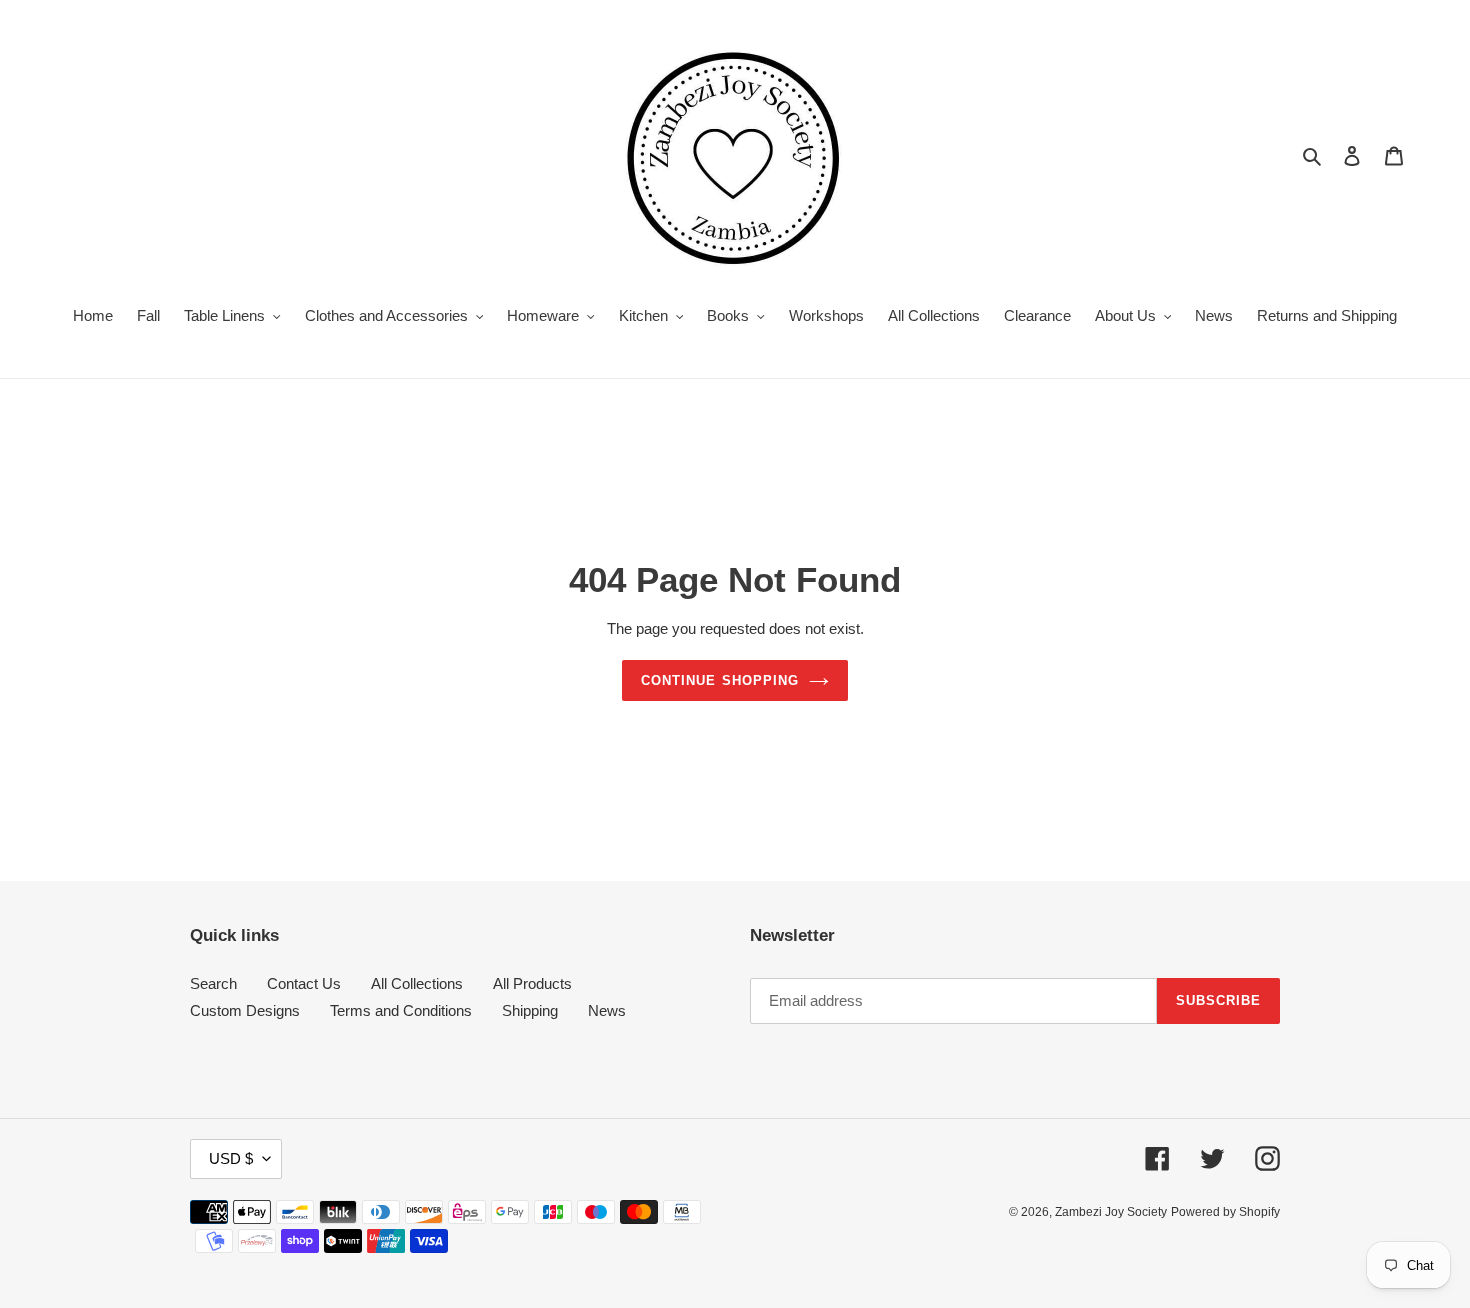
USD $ (231, 1158)
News (607, 1010)
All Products (532, 983)
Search (213, 983)
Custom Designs (245, 1010)
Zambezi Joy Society (1111, 1212)
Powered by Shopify (1225, 1212)
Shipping (530, 1010)
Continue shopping (720, 680)
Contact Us (304, 983)
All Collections (417, 983)
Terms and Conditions (401, 1010)
